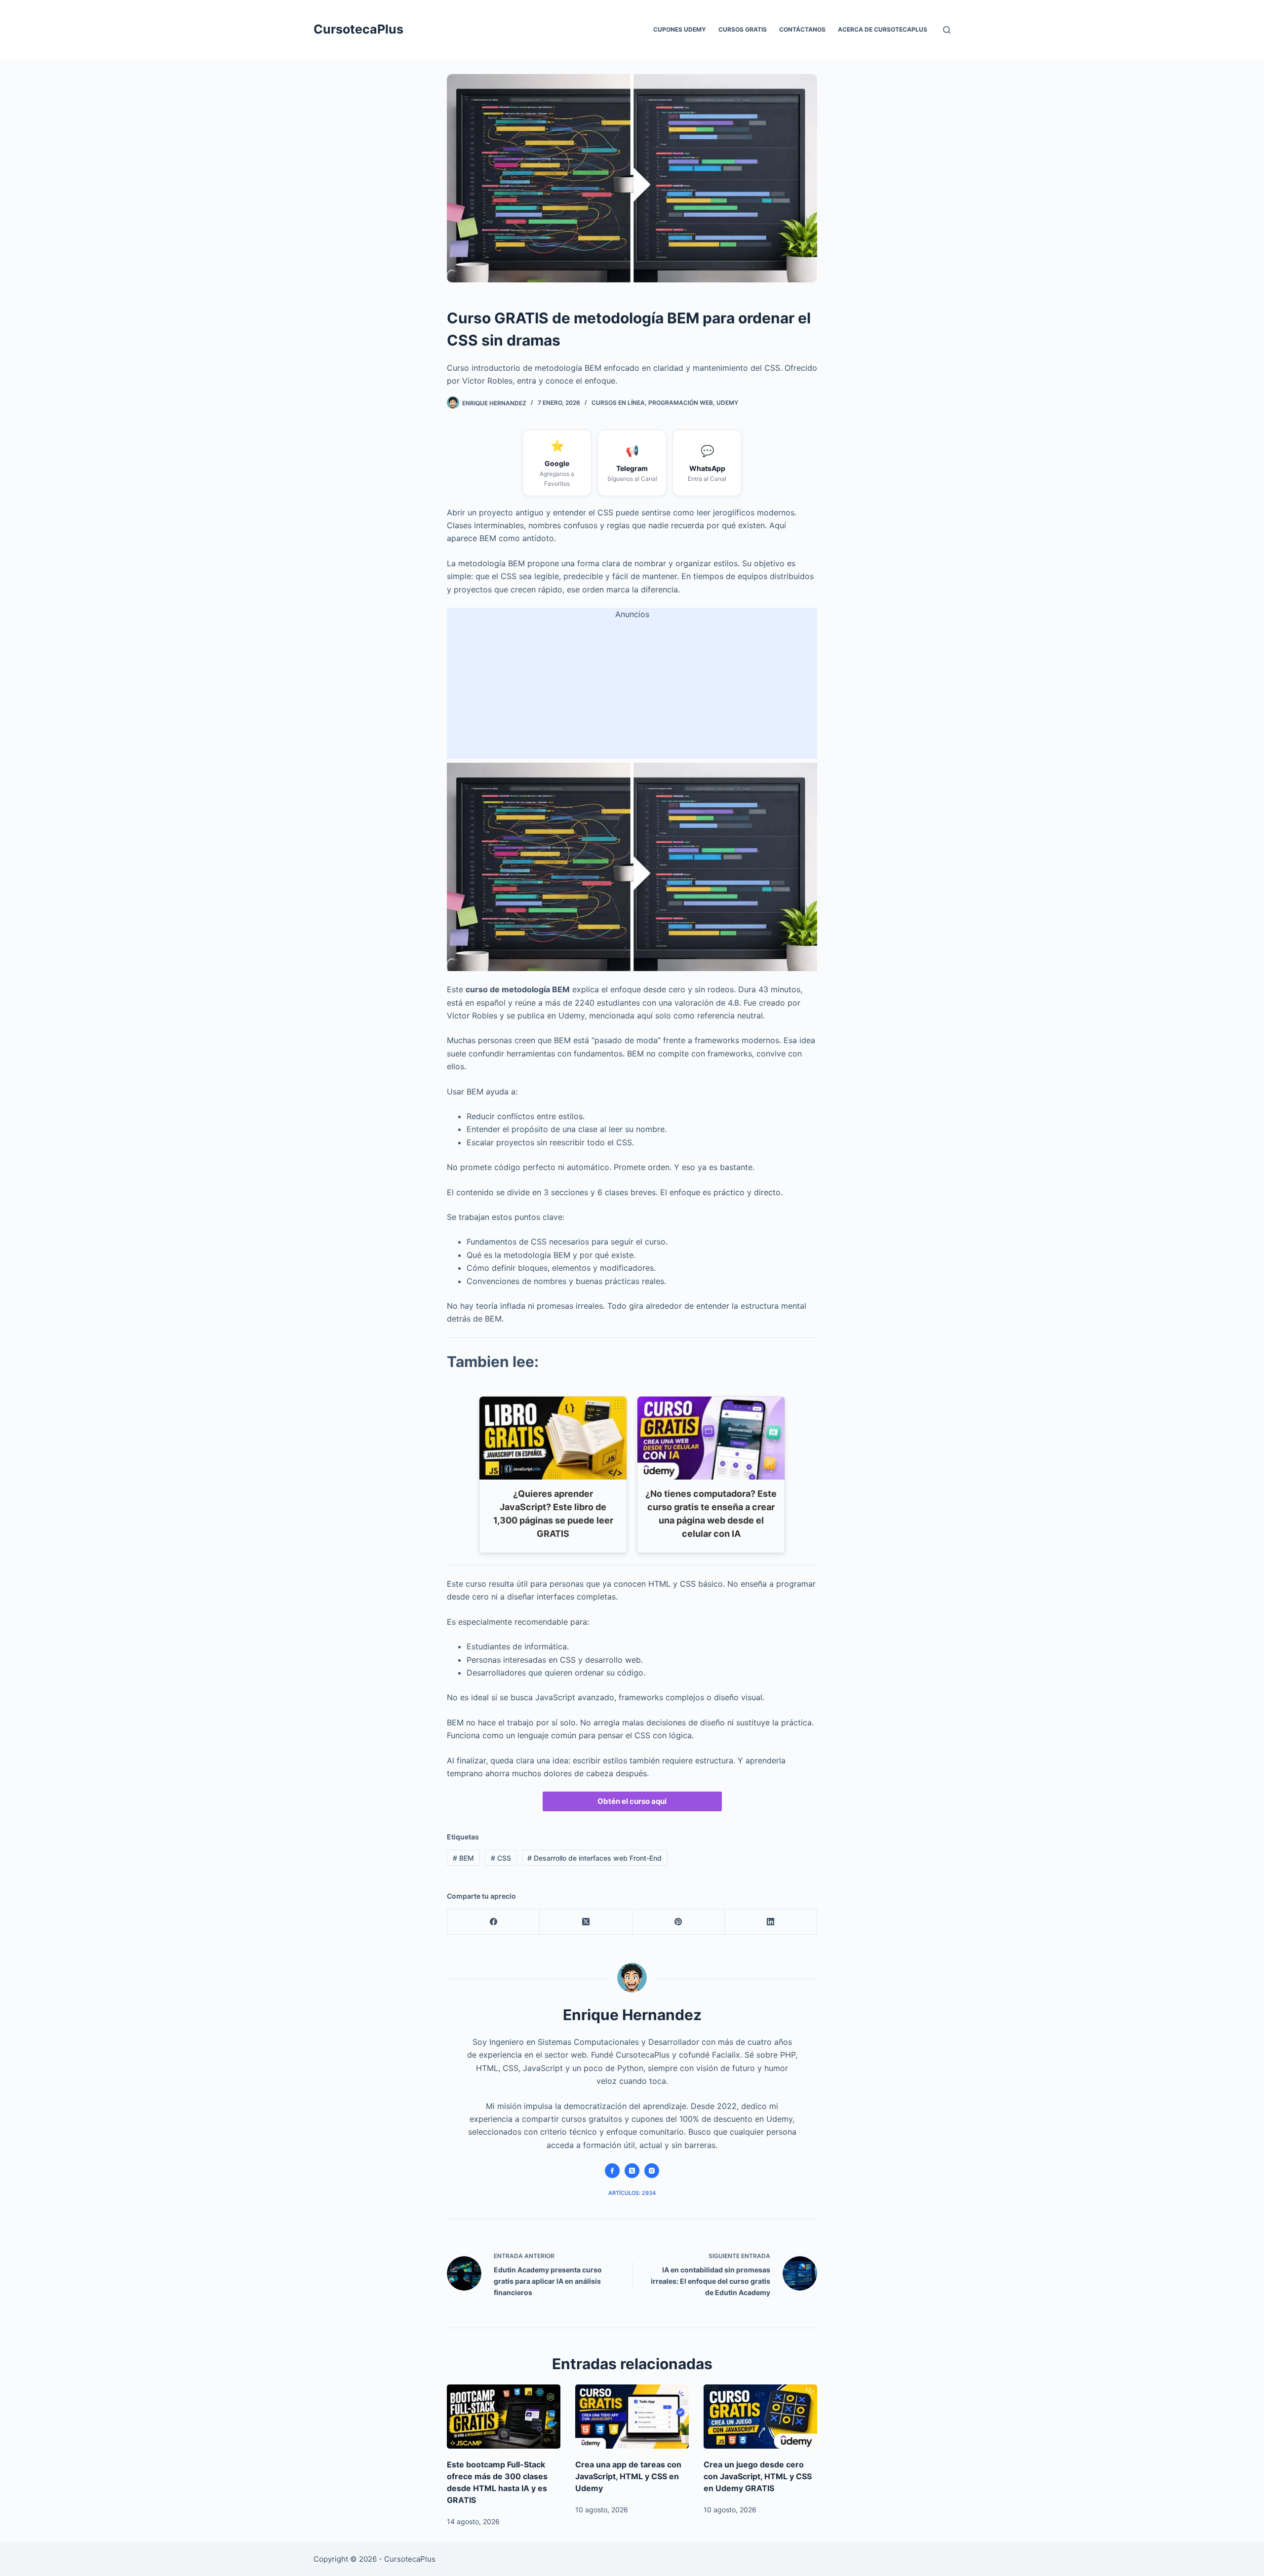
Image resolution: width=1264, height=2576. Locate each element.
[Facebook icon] (612, 2171)
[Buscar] (947, 30)
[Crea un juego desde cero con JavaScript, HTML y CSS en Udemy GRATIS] (760, 2416)
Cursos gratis (743, 29)
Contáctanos (802, 29)
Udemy (727, 403)
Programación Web (681, 403)
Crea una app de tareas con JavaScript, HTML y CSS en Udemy (628, 2476)
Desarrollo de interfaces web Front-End (594, 1858)
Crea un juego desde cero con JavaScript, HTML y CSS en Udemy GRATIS (758, 2476)
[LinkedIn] (771, 1922)
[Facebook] (494, 1922)
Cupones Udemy (680, 29)
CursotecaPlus (358, 29)
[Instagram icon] (652, 2171)
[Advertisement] (632, 690)
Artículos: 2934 (632, 2193)
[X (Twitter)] (586, 1922)
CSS (501, 1858)
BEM (463, 1858)
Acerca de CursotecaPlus (883, 29)
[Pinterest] (679, 1922)
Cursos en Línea (618, 403)
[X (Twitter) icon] (632, 2171)
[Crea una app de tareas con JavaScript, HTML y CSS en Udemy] (632, 2416)
